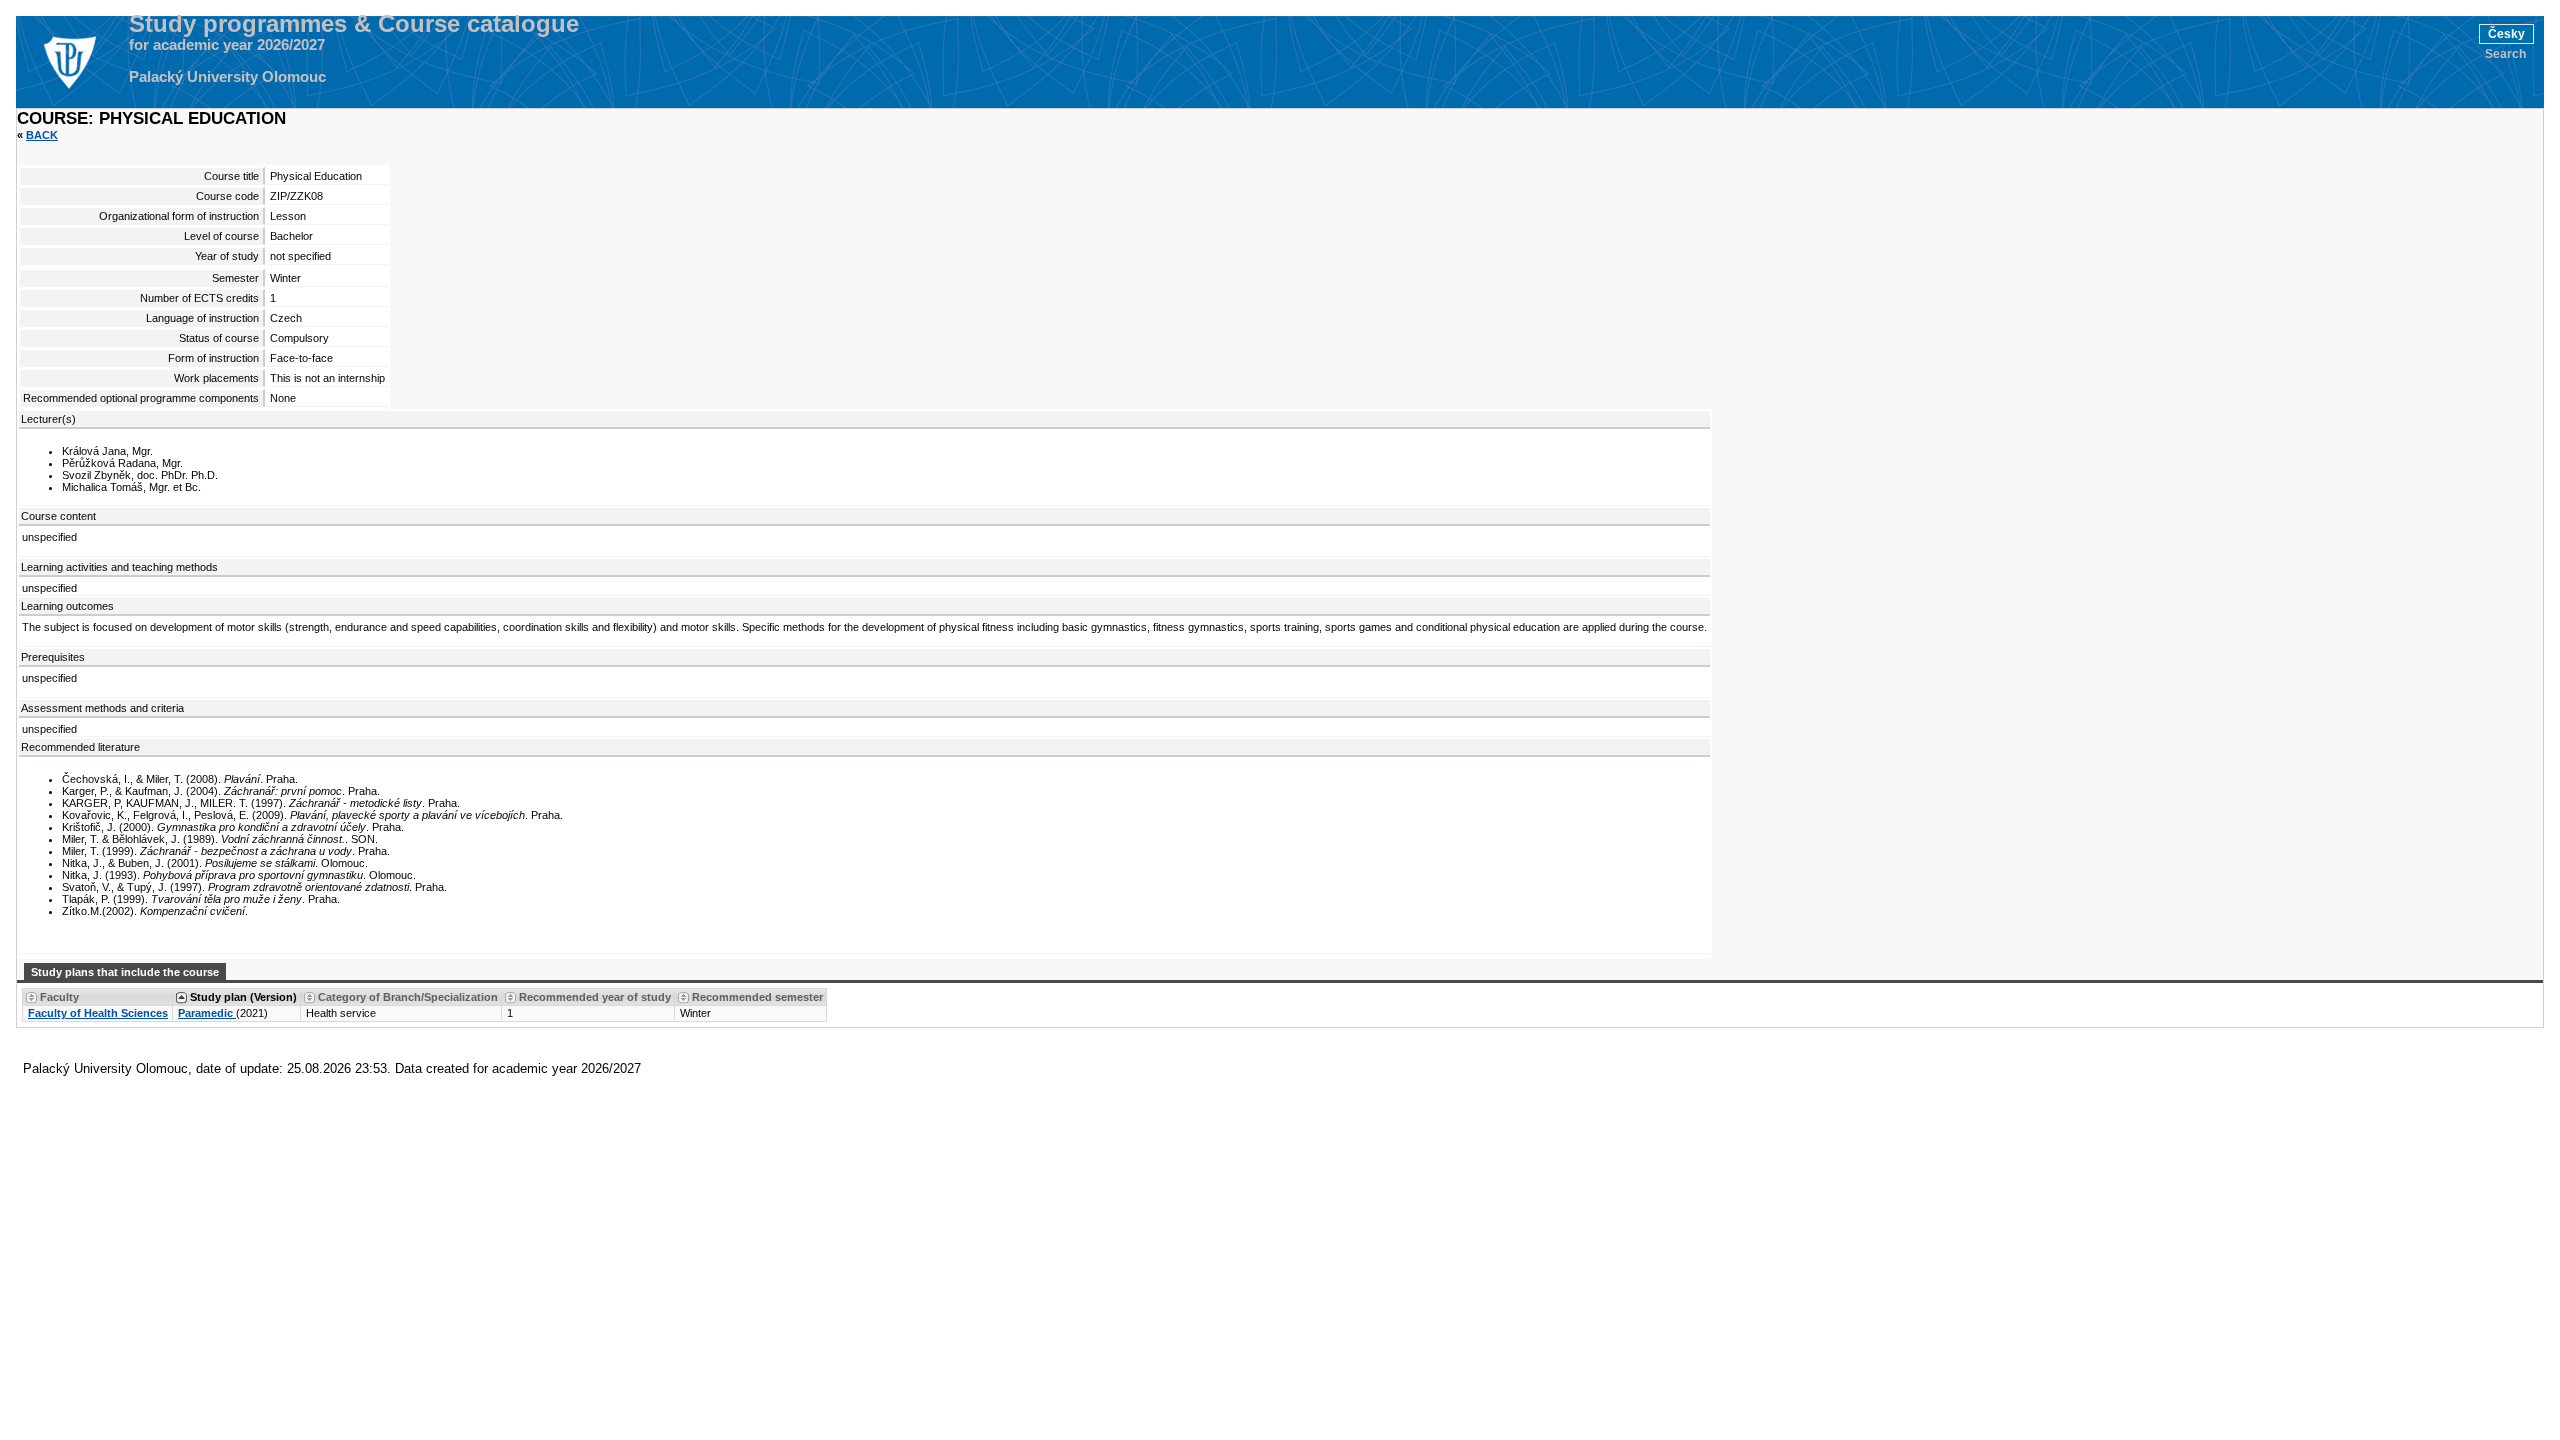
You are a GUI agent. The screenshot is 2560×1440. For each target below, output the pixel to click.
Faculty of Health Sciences (98, 1013)
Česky (2506, 34)
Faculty (59, 997)
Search (2505, 54)
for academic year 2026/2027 (227, 45)
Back (42, 135)
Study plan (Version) (243, 997)
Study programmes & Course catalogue (354, 24)
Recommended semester (757, 997)
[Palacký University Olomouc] (69, 62)
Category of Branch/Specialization (408, 997)
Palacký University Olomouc (227, 77)
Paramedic (207, 1013)
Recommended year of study (595, 997)
